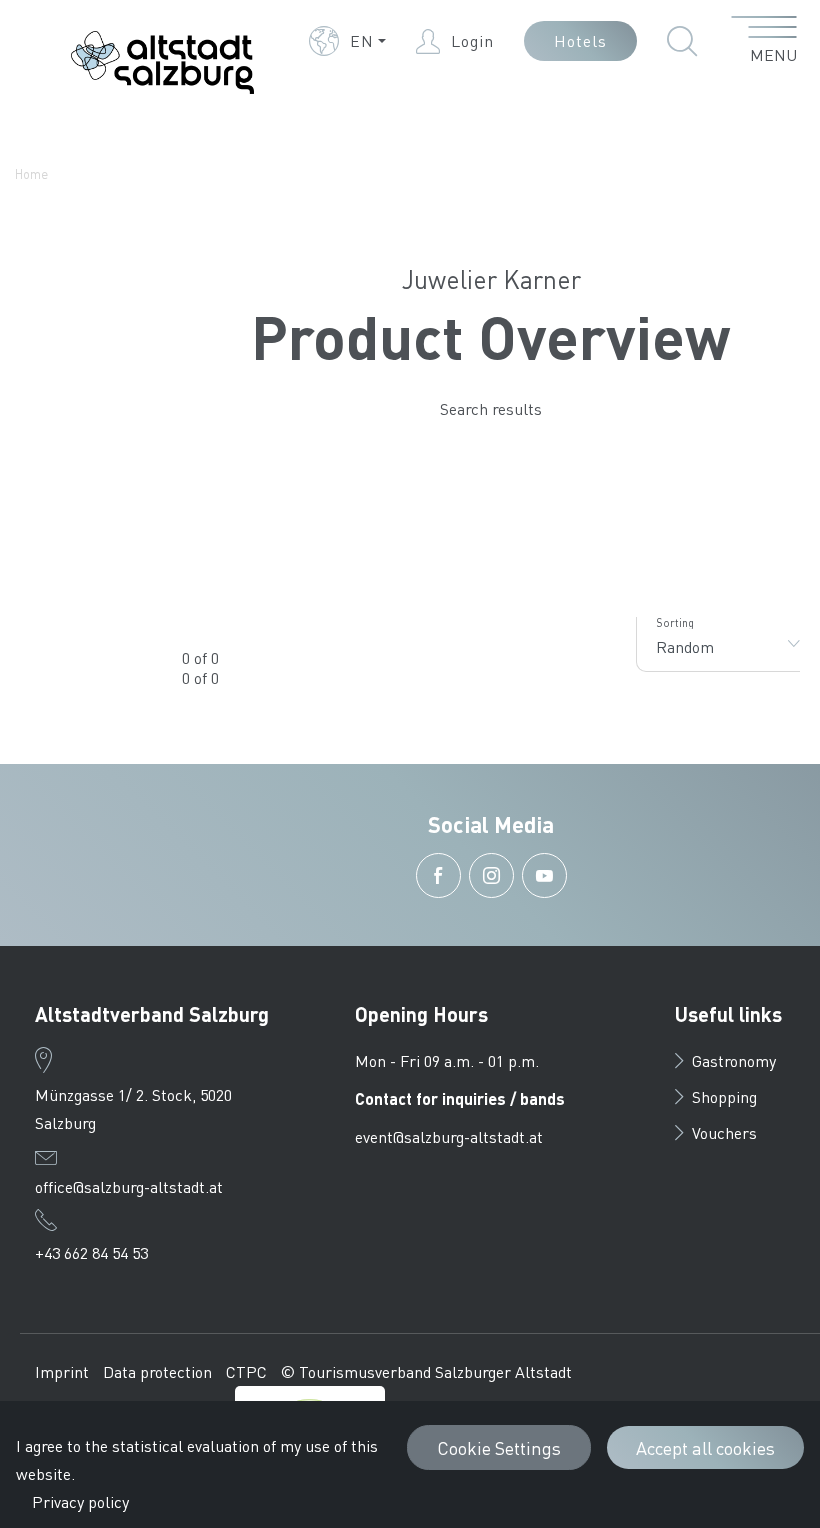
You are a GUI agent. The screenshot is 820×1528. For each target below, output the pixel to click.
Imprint (62, 1371)
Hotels (580, 40)
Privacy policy (80, 1501)
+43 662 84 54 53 (91, 1252)
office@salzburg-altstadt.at (129, 1186)
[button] (347, 41)
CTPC (246, 1371)
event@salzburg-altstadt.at (449, 1136)
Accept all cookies (705, 1447)
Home (31, 173)
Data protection (157, 1371)
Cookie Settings (499, 1447)
